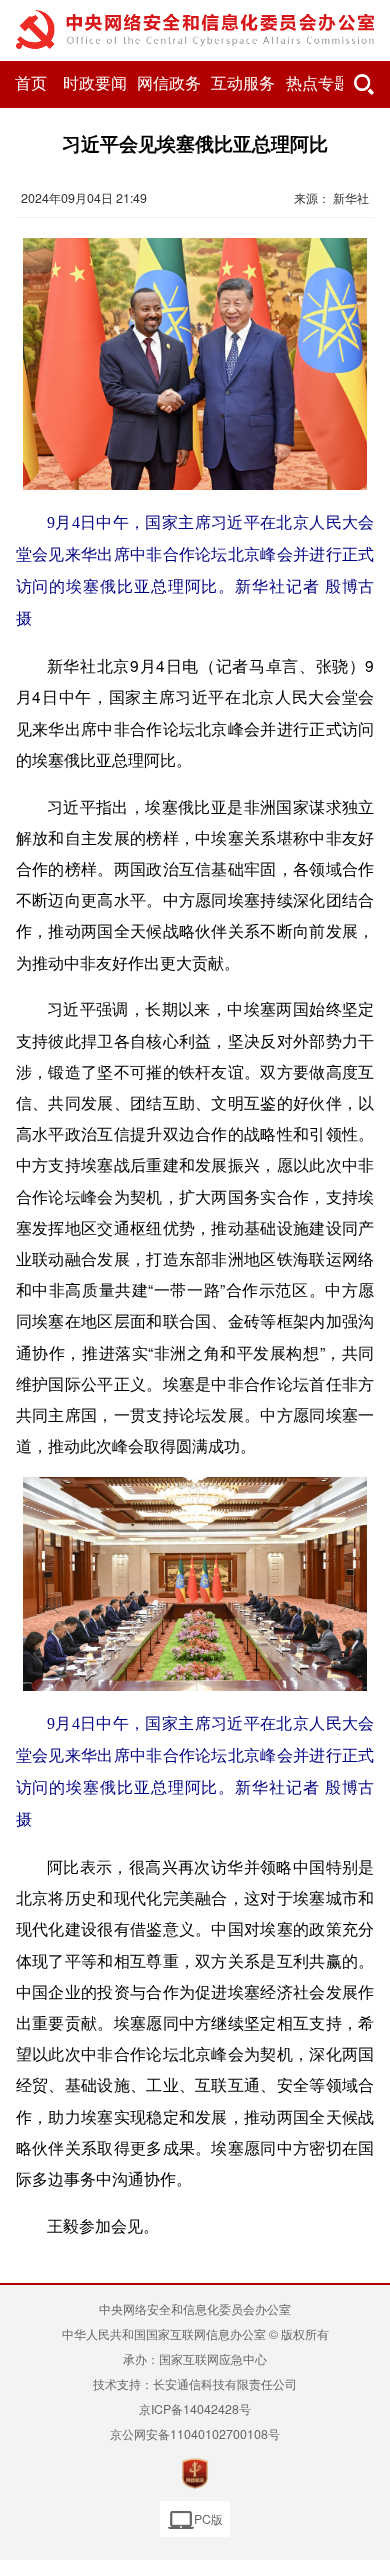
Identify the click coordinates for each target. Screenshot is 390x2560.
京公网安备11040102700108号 (195, 2434)
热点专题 (318, 83)
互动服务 (243, 83)
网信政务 (169, 83)
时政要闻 (95, 83)
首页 (31, 83)
